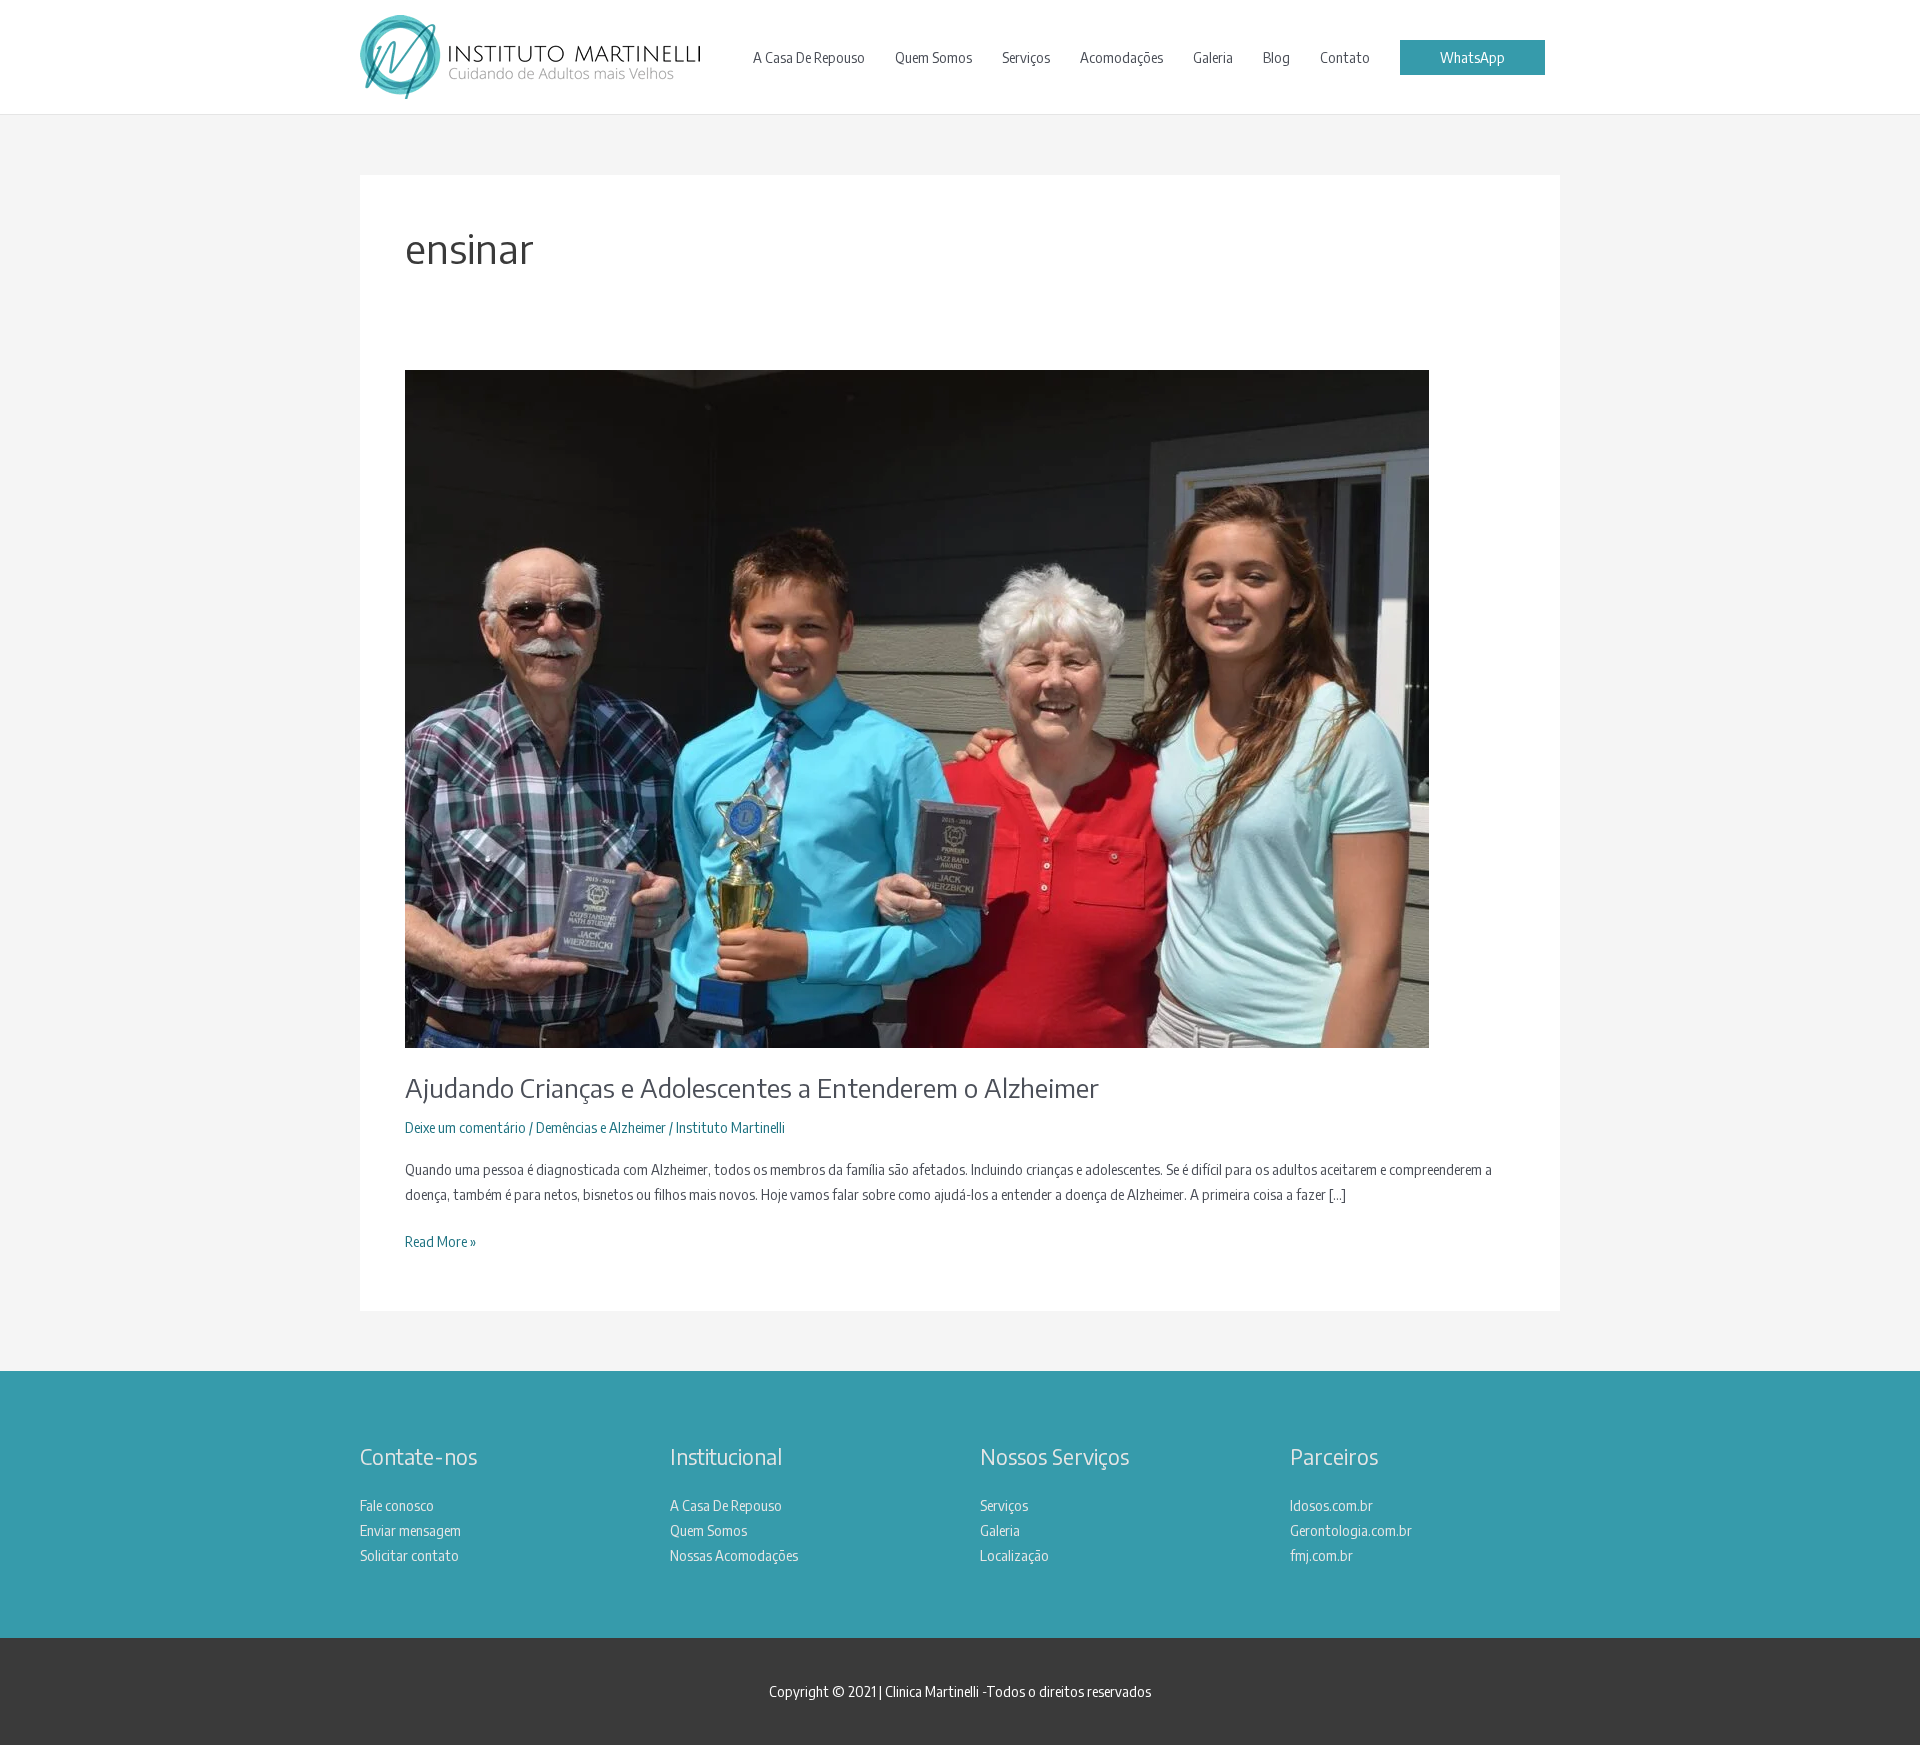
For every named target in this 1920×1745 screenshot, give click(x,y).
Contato (1345, 57)
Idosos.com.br (1331, 1505)
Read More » (440, 1242)
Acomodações (1121, 57)
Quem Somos (933, 57)
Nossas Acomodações (734, 1555)
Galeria (1213, 57)
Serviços (1026, 57)
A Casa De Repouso (809, 57)
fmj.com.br (1321, 1555)
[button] (1472, 57)
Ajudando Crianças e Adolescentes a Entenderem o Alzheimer (752, 1087)
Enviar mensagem (410, 1530)
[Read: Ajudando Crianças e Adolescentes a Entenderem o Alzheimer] (917, 707)
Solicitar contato (409, 1555)
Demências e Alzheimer (601, 1127)
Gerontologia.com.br (1351, 1530)
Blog (1276, 57)
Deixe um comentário (465, 1127)
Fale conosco (397, 1505)
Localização (1014, 1555)
